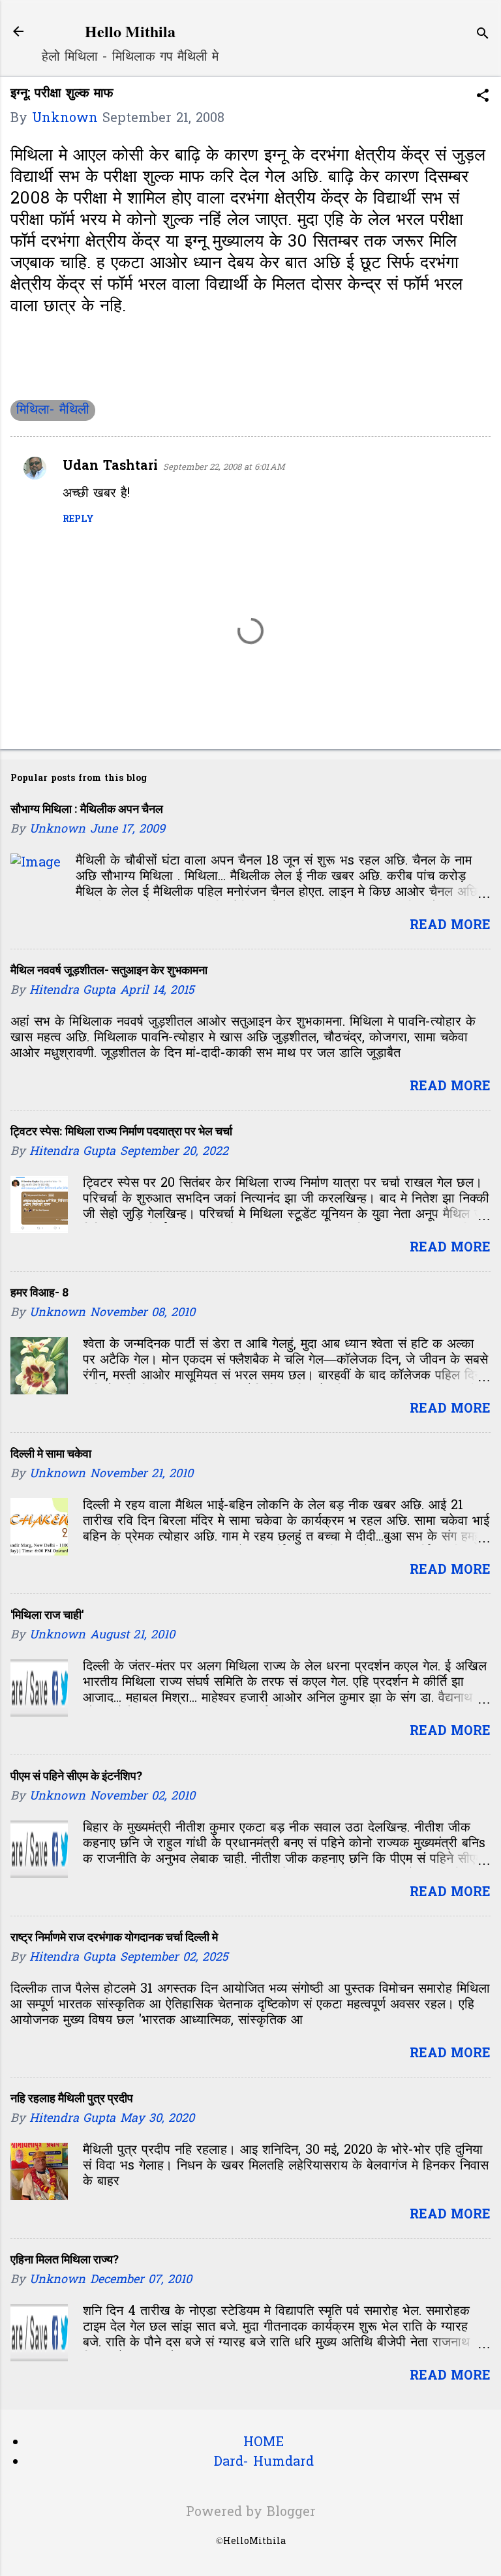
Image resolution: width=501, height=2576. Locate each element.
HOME (264, 2443)
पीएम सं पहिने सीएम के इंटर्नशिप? (76, 1776)
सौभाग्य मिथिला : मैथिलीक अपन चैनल (87, 809)
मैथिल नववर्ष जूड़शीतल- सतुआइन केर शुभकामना (109, 970)
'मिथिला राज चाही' (47, 1615)
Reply (78, 520)
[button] (483, 98)
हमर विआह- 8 (39, 1292)
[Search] (483, 36)
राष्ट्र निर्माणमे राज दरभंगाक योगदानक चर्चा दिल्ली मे (114, 1937)
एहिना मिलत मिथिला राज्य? (65, 2259)
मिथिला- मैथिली (53, 410)
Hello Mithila (130, 31)
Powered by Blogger (251, 2513)
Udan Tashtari (110, 467)
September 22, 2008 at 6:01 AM (224, 468)
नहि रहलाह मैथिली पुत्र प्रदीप (72, 2098)
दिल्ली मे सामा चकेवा (51, 1453)
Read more (450, 926)
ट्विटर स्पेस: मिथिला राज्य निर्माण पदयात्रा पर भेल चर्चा (121, 1131)
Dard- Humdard (264, 2462)
